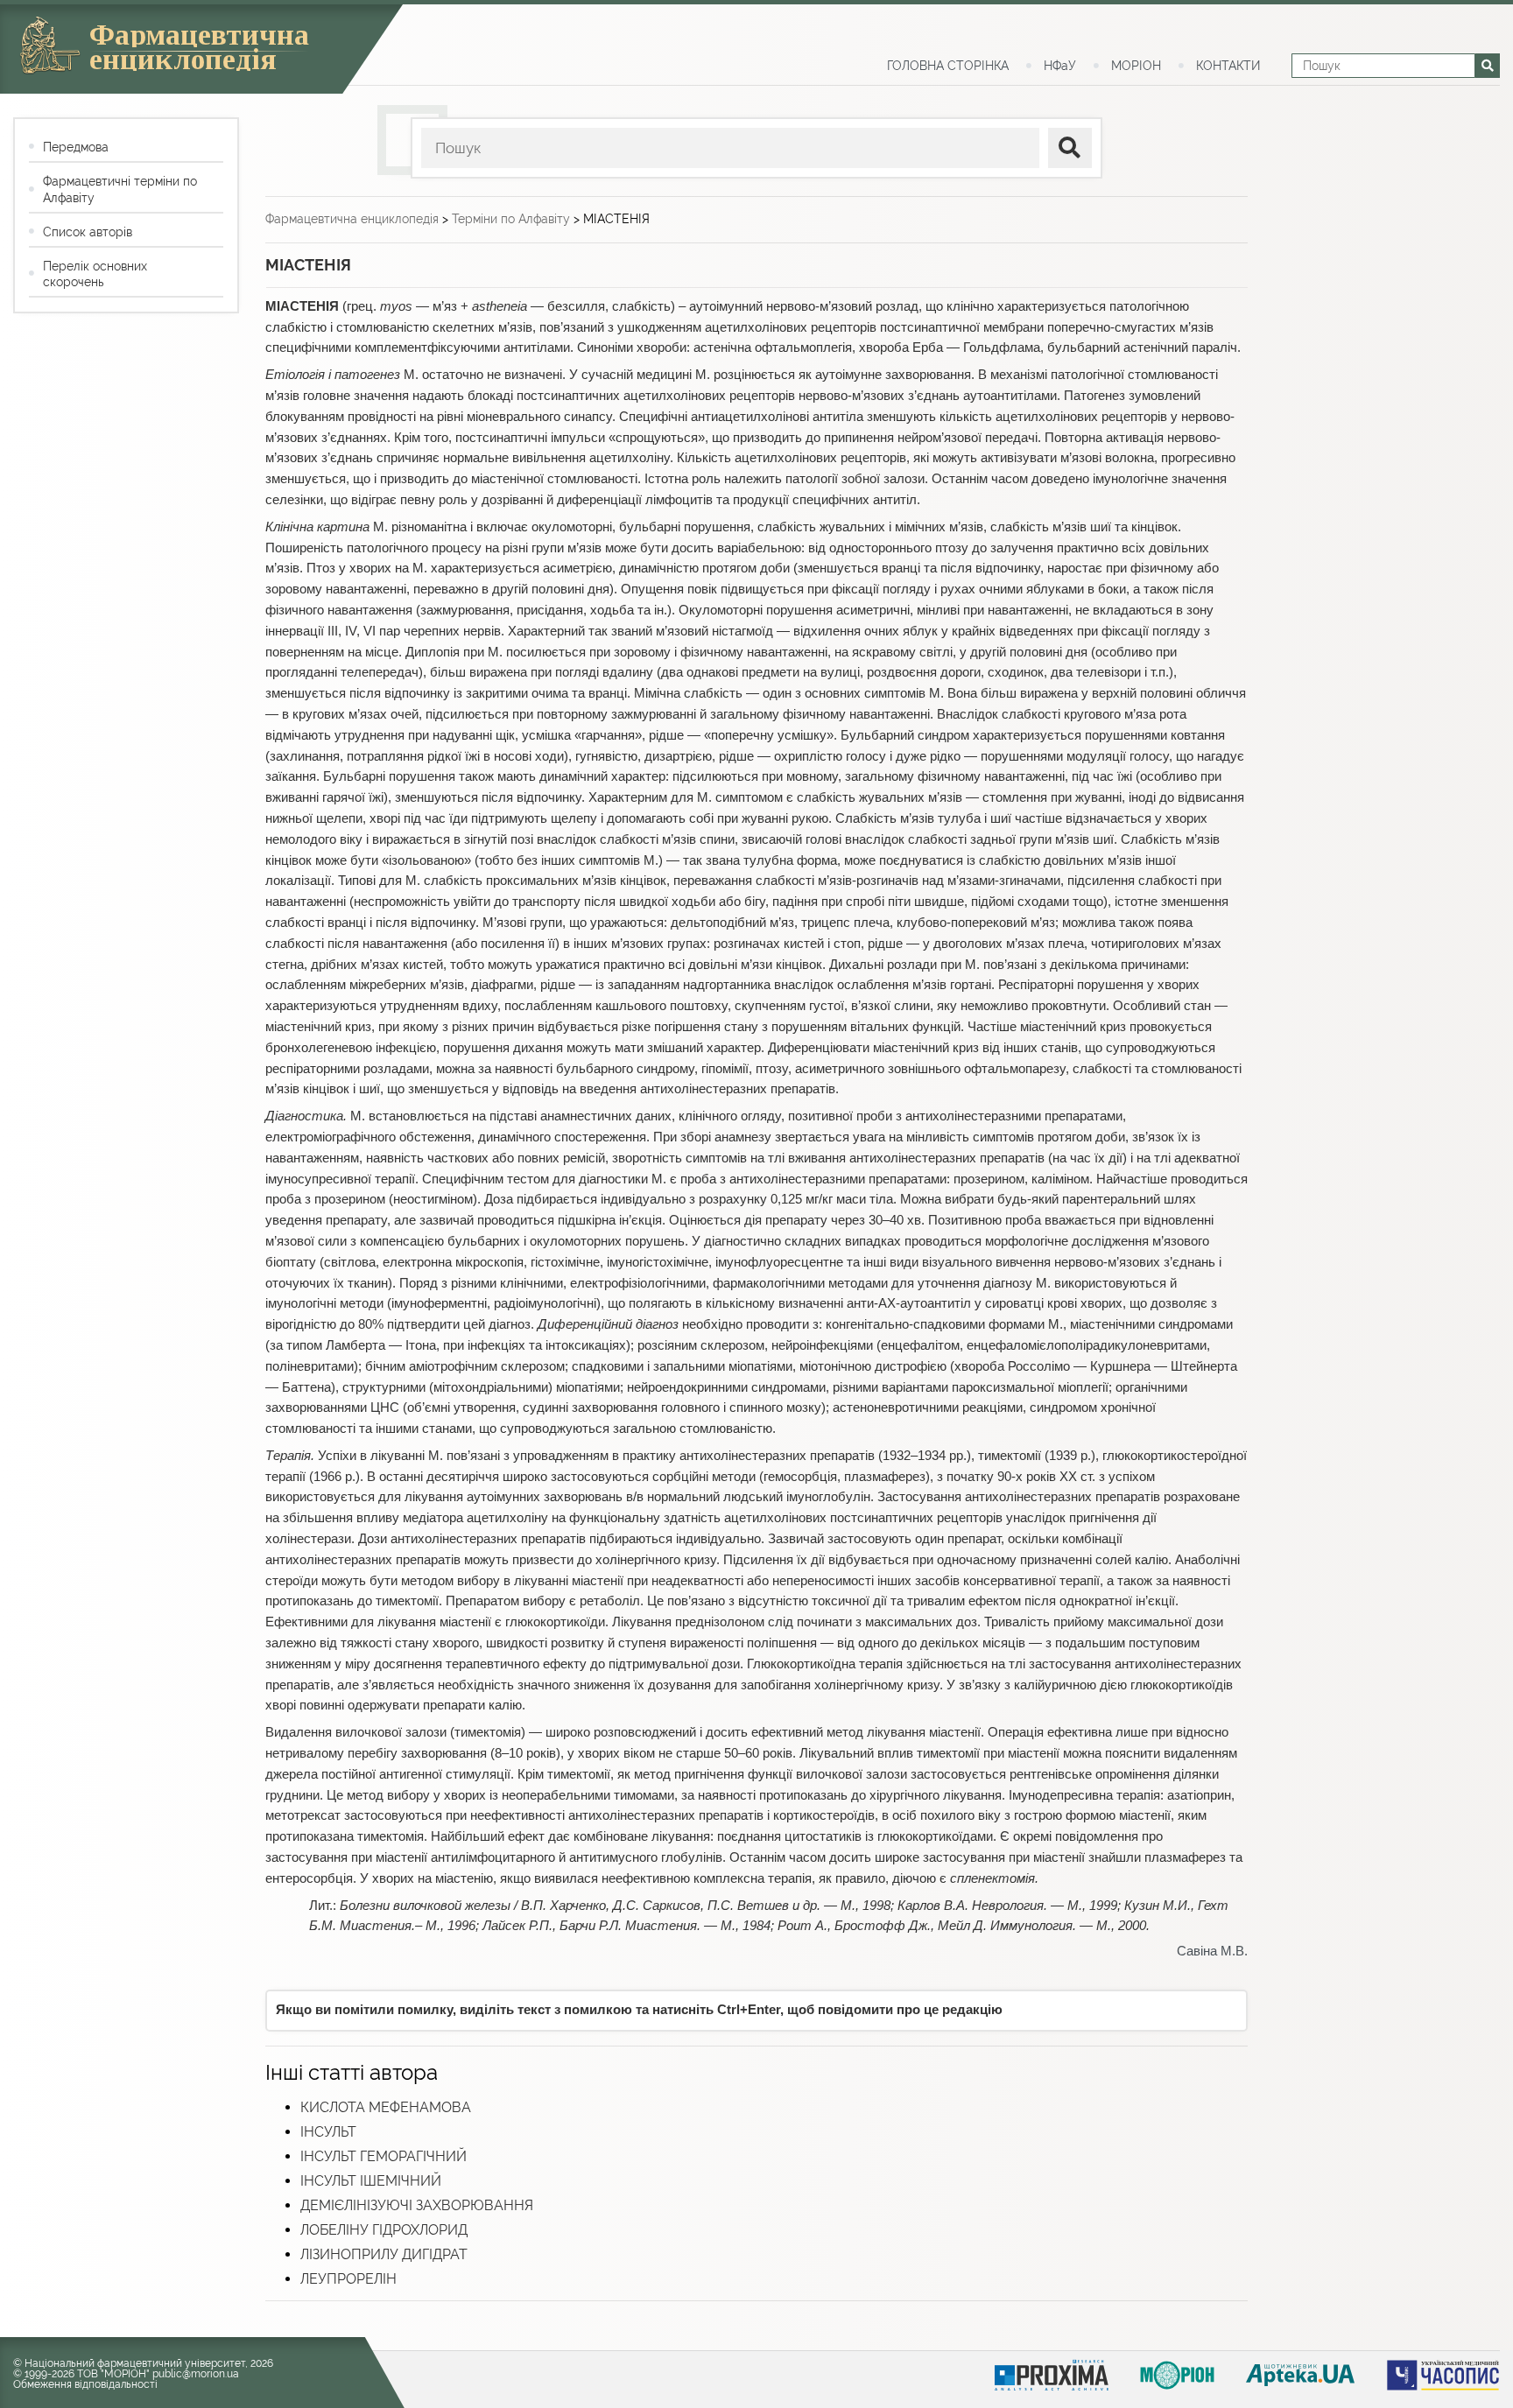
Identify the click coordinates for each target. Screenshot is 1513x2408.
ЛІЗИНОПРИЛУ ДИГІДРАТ (384, 2254)
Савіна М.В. (1212, 1951)
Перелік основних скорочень (95, 274)
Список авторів (88, 232)
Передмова (76, 147)
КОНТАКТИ (1228, 66)
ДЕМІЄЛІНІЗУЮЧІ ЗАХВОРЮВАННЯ (417, 2205)
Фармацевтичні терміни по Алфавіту (120, 189)
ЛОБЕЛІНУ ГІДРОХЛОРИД (384, 2230)
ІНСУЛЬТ (328, 2132)
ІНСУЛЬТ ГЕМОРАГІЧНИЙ (384, 2156)
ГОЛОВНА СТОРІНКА (948, 66)
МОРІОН (1136, 66)
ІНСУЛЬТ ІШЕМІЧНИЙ (371, 2181)
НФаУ (1060, 66)
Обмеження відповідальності (85, 2384)
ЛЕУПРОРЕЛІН (348, 2279)
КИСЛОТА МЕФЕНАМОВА (386, 2107)
